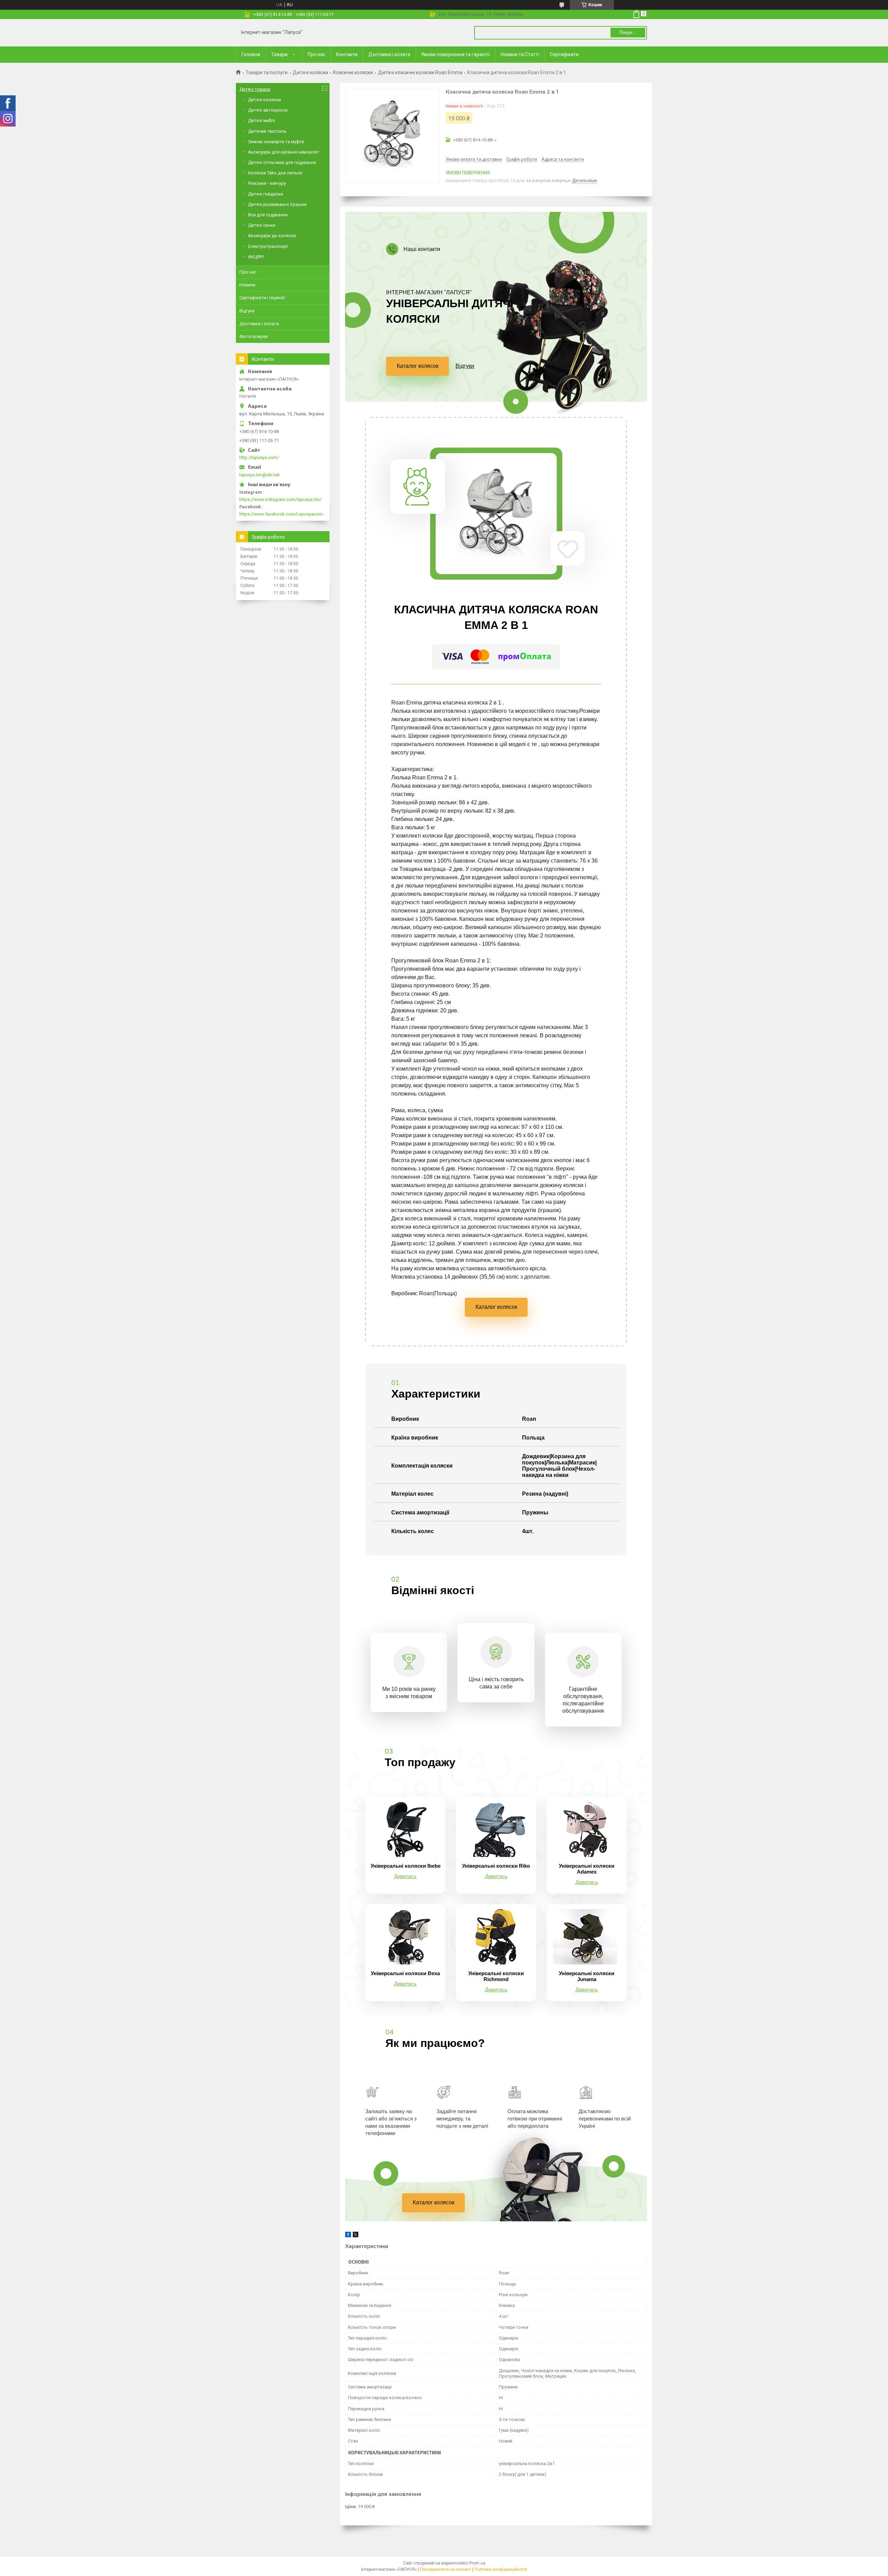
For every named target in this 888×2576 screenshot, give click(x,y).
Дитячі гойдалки (266, 194)
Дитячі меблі (262, 120)
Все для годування (268, 215)
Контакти (347, 54)
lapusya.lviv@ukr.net (259, 475)
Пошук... (628, 32)
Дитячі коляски (310, 72)
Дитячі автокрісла (268, 110)
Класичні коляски (353, 72)
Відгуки (465, 366)
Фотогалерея (254, 336)
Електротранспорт (268, 246)
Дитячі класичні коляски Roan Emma (420, 72)
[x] (356, 2236)
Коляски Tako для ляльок (275, 173)
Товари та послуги (267, 72)
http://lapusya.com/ (259, 457)
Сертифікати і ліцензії (262, 298)
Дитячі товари (255, 89)
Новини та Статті (520, 54)
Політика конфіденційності (501, 2569)
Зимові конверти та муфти (276, 142)
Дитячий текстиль (267, 131)
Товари (279, 54)
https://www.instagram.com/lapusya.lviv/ (280, 499)
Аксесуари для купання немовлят (284, 152)
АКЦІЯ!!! (256, 257)
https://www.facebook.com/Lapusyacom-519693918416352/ (283, 514)
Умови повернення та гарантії (455, 54)
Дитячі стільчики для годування (282, 162)
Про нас (317, 54)
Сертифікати (564, 54)
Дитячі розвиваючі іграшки (277, 204)
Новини (247, 285)
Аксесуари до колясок (272, 236)
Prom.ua (477, 2563)
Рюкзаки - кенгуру (267, 183)
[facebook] (348, 2236)
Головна (251, 54)
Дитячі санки (262, 225)
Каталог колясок (418, 366)
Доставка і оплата (389, 54)
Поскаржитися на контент (446, 2569)
